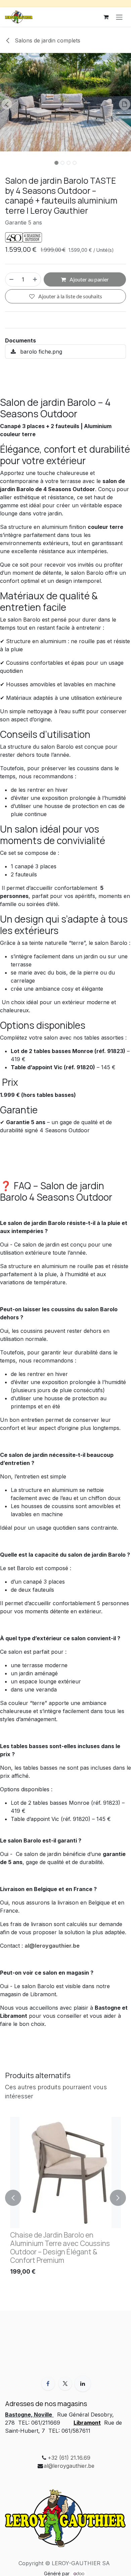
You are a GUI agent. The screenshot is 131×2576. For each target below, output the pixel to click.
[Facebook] (48, 2384)
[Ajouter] (35, 279)
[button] (7, 104)
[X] (65, 2384)
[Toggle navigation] (119, 17)
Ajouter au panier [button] (89, 279)
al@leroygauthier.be (69, 2466)
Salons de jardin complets (47, 40)
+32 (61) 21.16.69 (69, 2458)
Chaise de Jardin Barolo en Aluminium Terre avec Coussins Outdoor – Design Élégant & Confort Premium (60, 2248)
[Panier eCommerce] (106, 17)
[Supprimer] (11, 279)
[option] (65, 2198)
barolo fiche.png (40, 352)
